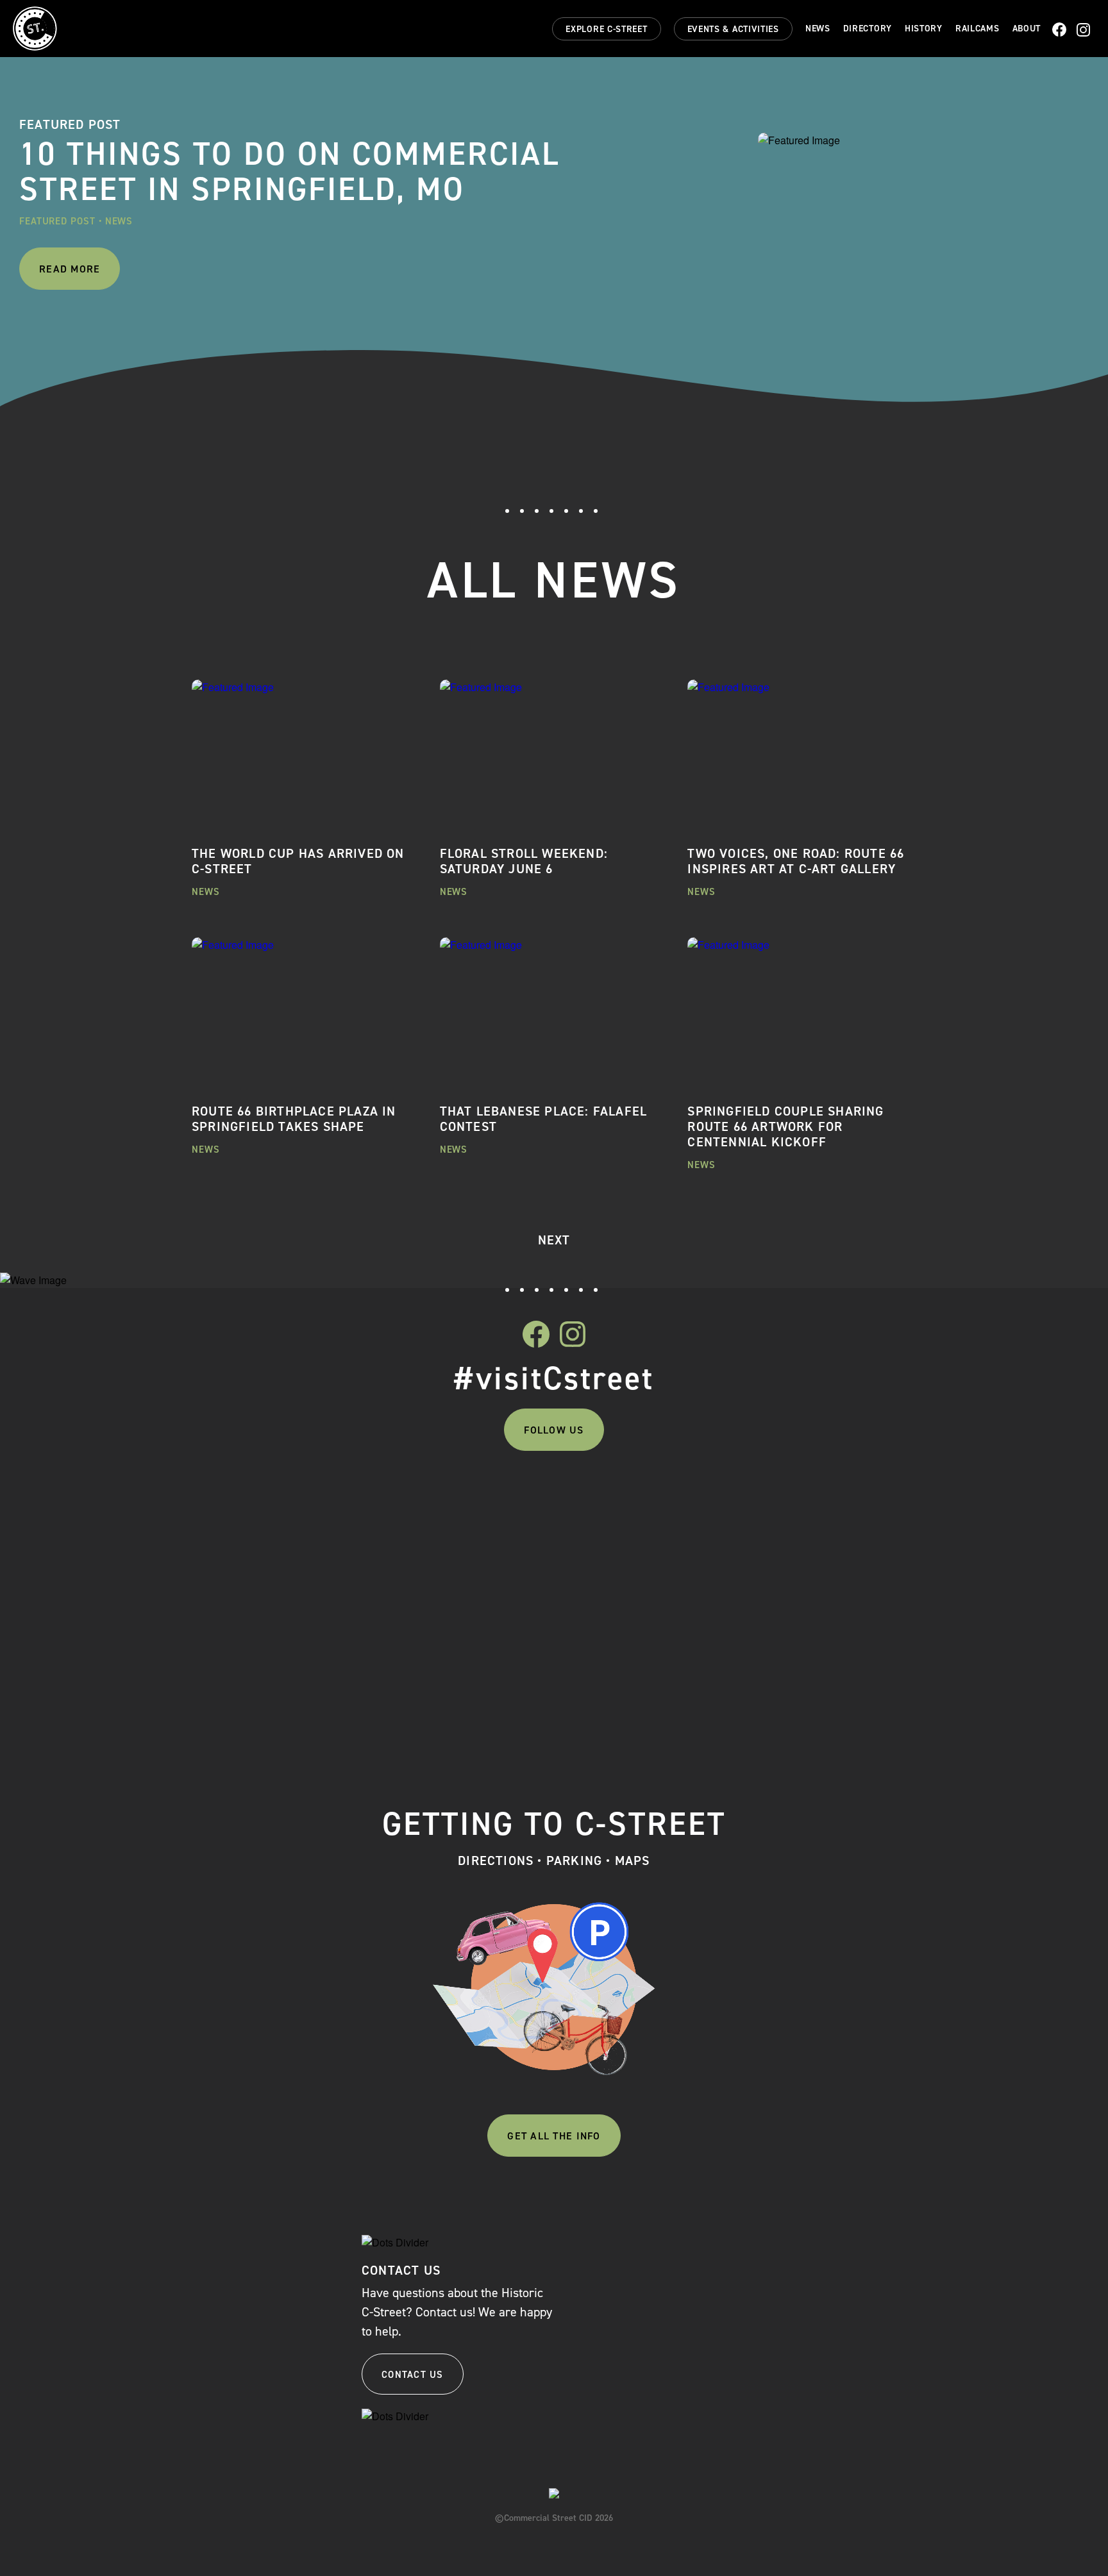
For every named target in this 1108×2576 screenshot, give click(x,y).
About (1027, 29)
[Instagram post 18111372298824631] (826, 1500)
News (818, 29)
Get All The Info (554, 2136)
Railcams (978, 29)
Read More (70, 269)
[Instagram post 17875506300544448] (464, 1500)
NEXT (554, 1240)
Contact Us (413, 2375)
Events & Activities (733, 29)
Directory (868, 29)
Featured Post (57, 221)
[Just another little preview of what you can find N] (282, 1546)
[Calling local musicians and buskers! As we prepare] (645, 1600)
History (924, 29)
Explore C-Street (606, 29)
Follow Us (554, 1430)
